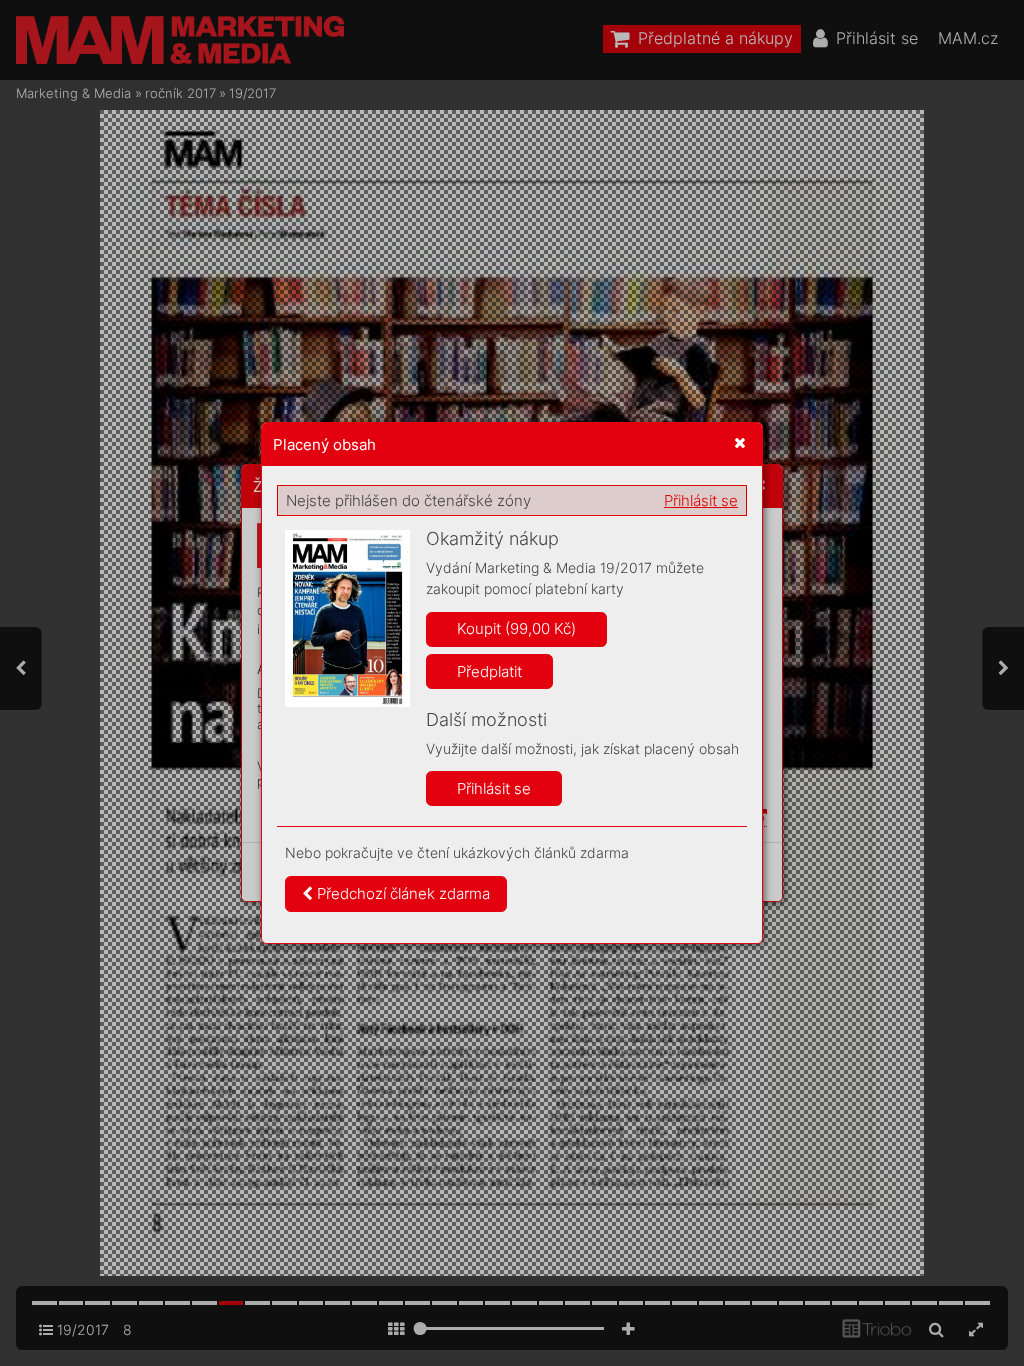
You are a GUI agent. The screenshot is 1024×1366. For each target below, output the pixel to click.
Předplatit (489, 671)
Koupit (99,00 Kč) (516, 628)
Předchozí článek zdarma (401, 893)
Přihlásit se (701, 500)
